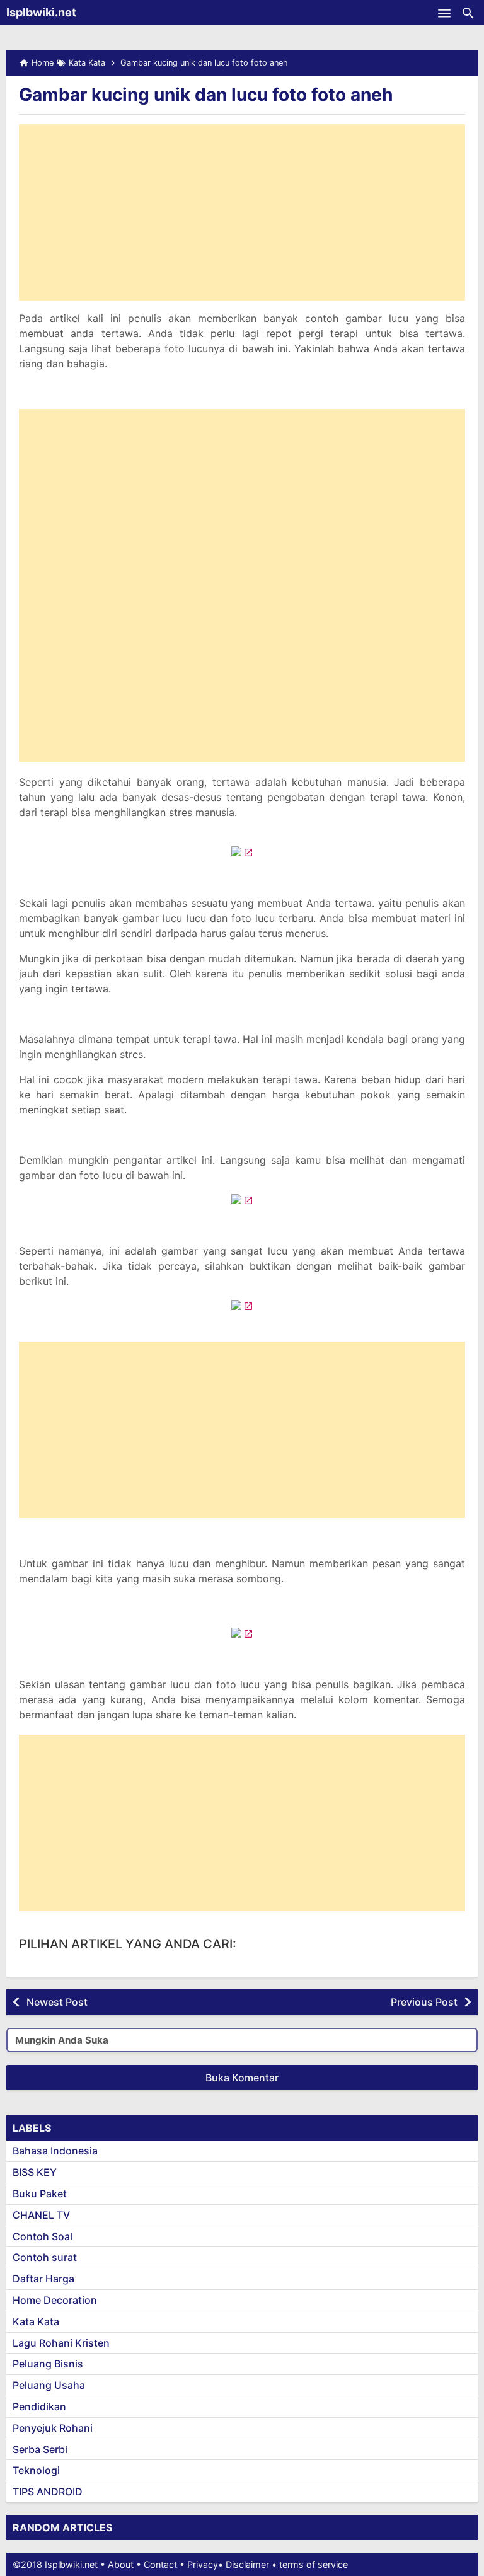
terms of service (314, 2564)
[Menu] (444, 13)
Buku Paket (40, 2194)
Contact (160, 2564)
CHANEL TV (41, 2215)
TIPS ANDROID (48, 2492)
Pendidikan (39, 2406)
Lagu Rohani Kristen (61, 2343)
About (121, 2564)
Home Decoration (55, 2300)
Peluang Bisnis (48, 2364)
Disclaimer (247, 2564)
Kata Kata (36, 2321)
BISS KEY (35, 2172)
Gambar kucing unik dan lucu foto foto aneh (206, 95)
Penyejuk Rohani (53, 2428)
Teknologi (36, 2470)
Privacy (203, 2564)
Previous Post (424, 2002)
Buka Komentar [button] (242, 2078)
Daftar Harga (43, 2279)
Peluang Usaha (49, 2385)
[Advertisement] (242, 212)
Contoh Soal (43, 2236)
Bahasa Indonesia (55, 2151)
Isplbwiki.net (41, 12)
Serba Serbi (40, 2449)
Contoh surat (45, 2257)
